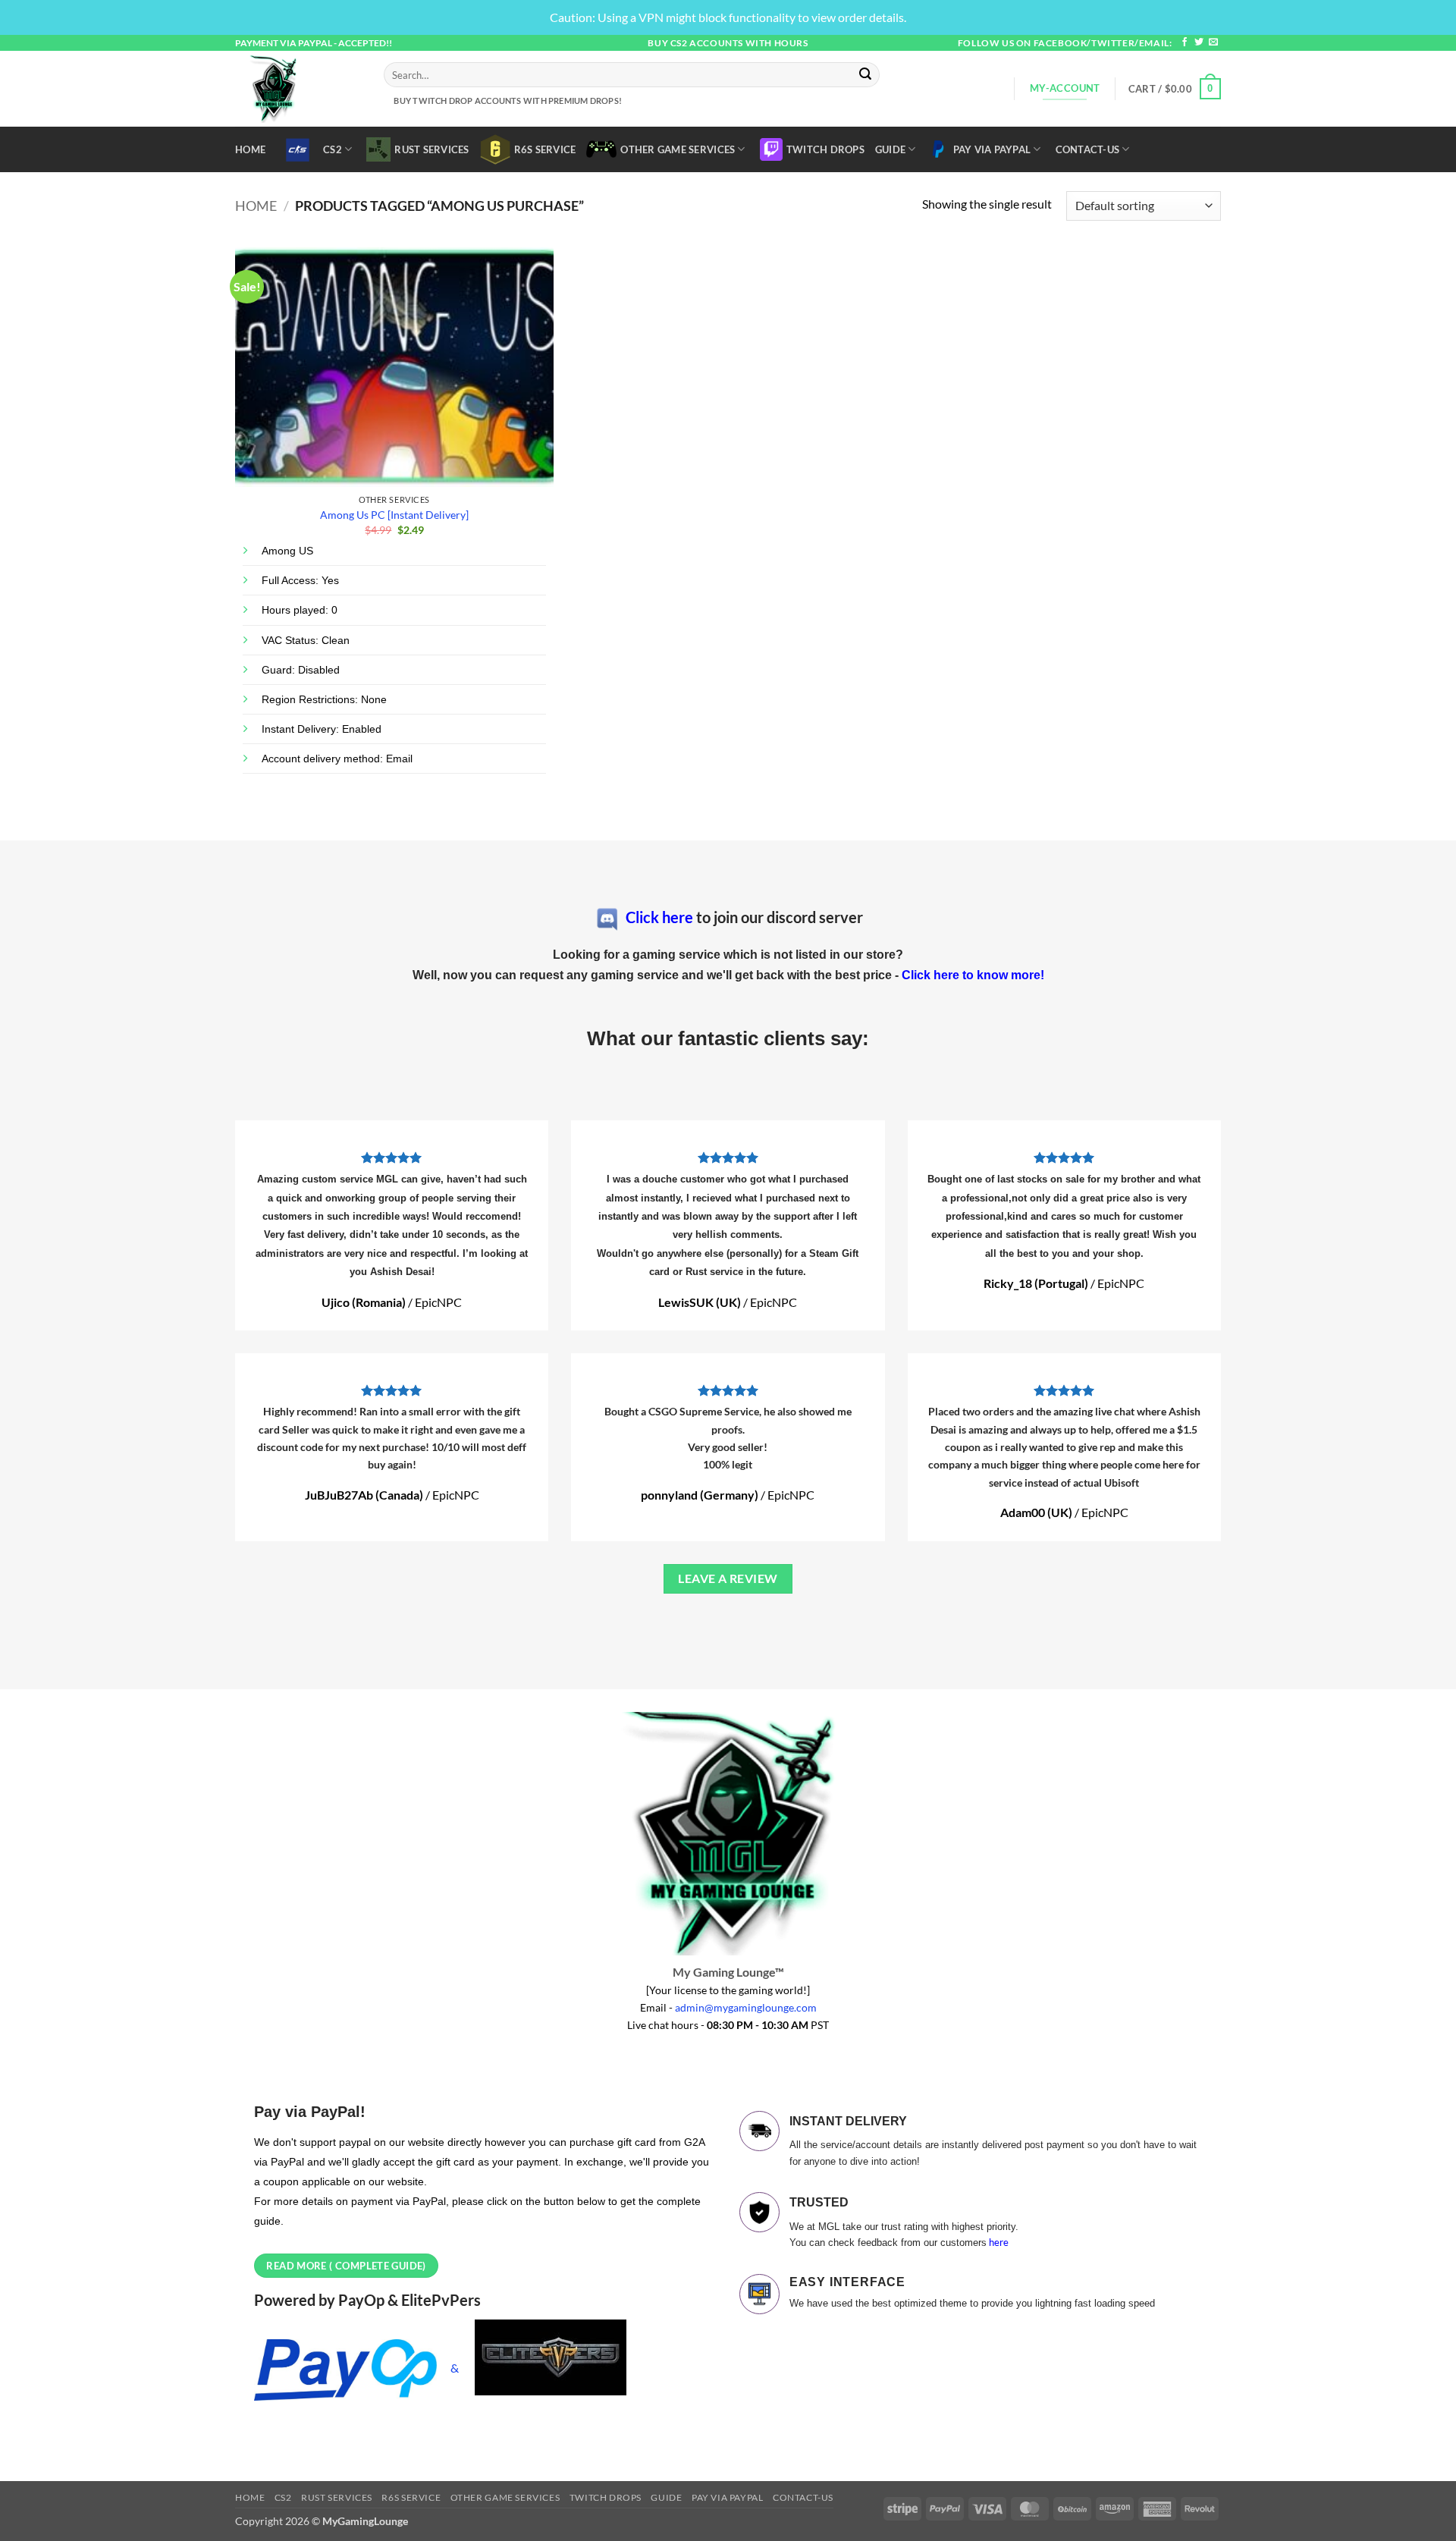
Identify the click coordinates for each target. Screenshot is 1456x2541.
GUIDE (890, 149)
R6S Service (545, 149)
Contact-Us (1088, 149)
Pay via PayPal (992, 149)
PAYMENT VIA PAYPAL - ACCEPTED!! (314, 43)
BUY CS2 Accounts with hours (728, 43)
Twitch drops (825, 149)
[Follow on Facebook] (1185, 42)
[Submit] (866, 75)
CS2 (333, 149)
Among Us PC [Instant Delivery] (394, 515)
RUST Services (431, 149)
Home (250, 149)
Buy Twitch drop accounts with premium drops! (506, 101)
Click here (659, 917)
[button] (1175, 89)
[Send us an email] (1213, 42)
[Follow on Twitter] (1199, 42)
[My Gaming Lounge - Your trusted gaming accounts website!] (298, 89)
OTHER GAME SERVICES (678, 149)
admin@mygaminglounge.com (746, 2007)
